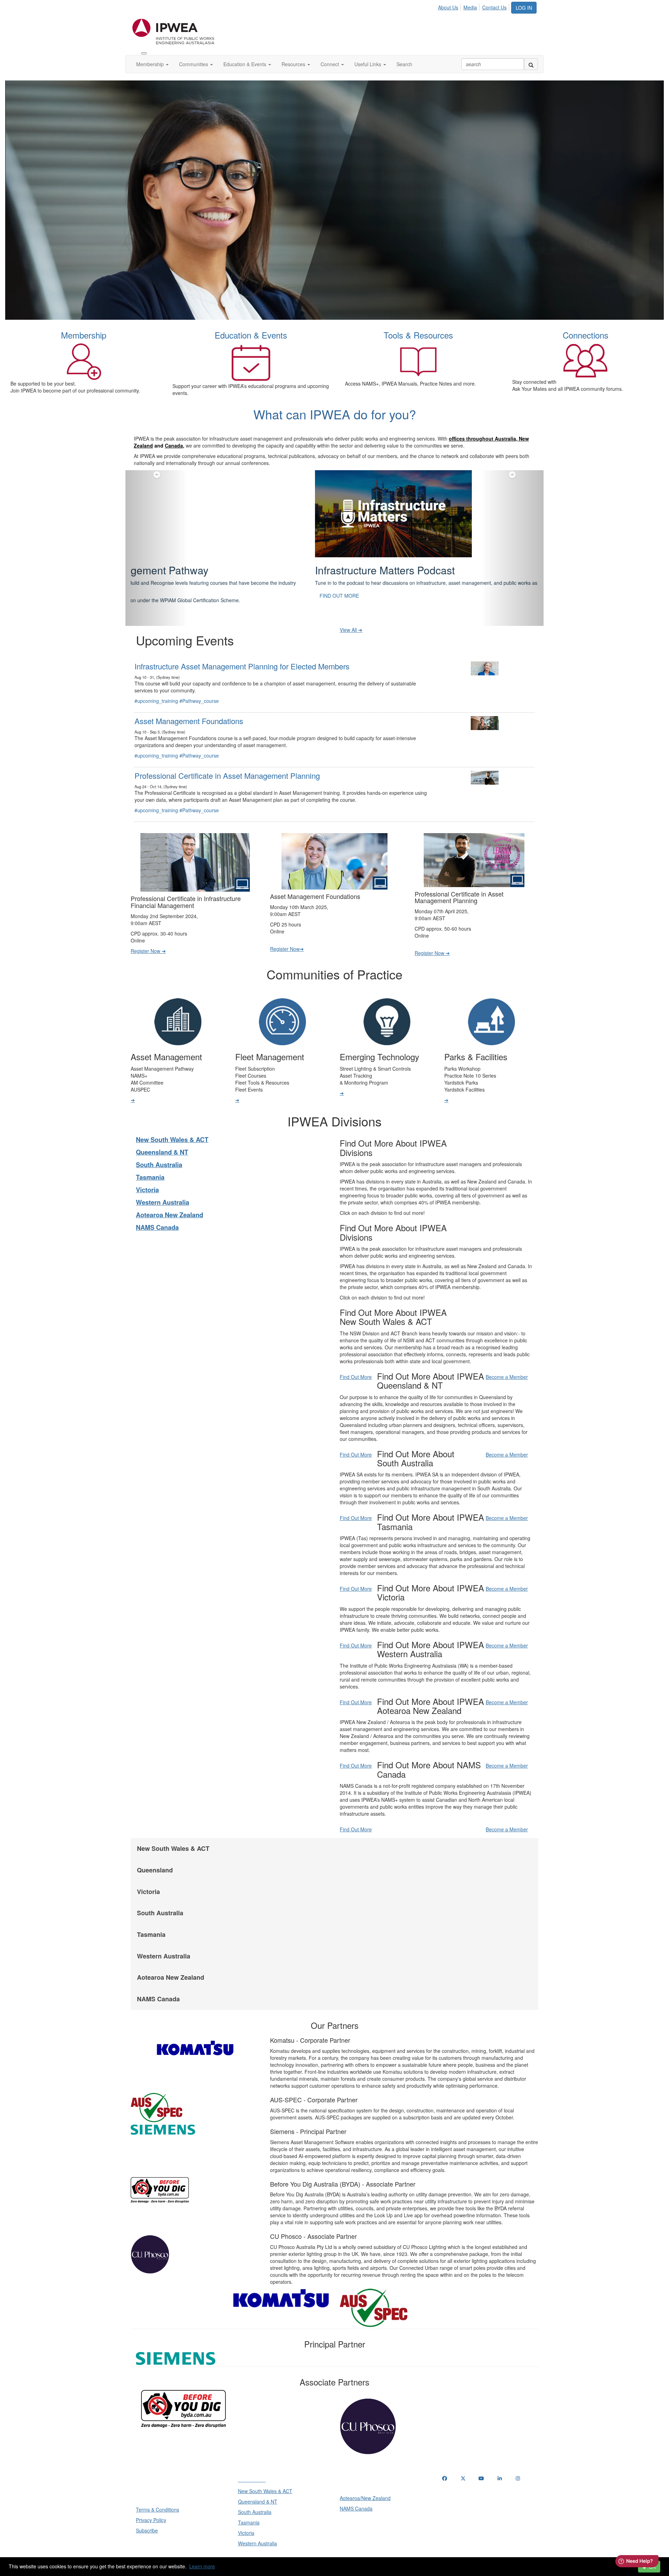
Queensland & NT (162, 1135)
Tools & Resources (418, 335)
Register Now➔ (287, 931)
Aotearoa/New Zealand (365, 2481)
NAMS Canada (157, 1210)
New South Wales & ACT (172, 1122)
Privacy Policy (151, 2503)
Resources (294, 64)
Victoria (147, 1172)
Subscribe (147, 2513)
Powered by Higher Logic (335, 2555)
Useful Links (368, 64)
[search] (531, 64)
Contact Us (494, 7)
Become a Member (507, 1359)
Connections (586, 335)
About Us (448, 7)
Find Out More (356, 1359)
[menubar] (474, 6)
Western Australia (163, 1185)
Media (470, 7)
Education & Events (245, 64)
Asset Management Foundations (189, 703)
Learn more (202, 2566)
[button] (157, 539)
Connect (330, 64)
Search (404, 64)
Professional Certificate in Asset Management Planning (227, 758)
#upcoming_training (156, 683)
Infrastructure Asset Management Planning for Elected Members (242, 649)
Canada (174, 445)
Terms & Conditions (157, 2492)
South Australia (159, 1147)
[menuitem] (450, 6)
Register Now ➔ (148, 933)
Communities (194, 64)
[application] (334, 200)
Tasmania (150, 1160)
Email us (453, 2497)
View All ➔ (351, 612)
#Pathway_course (199, 683)
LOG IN (524, 8)
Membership (151, 64)
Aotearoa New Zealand (170, 1197)
